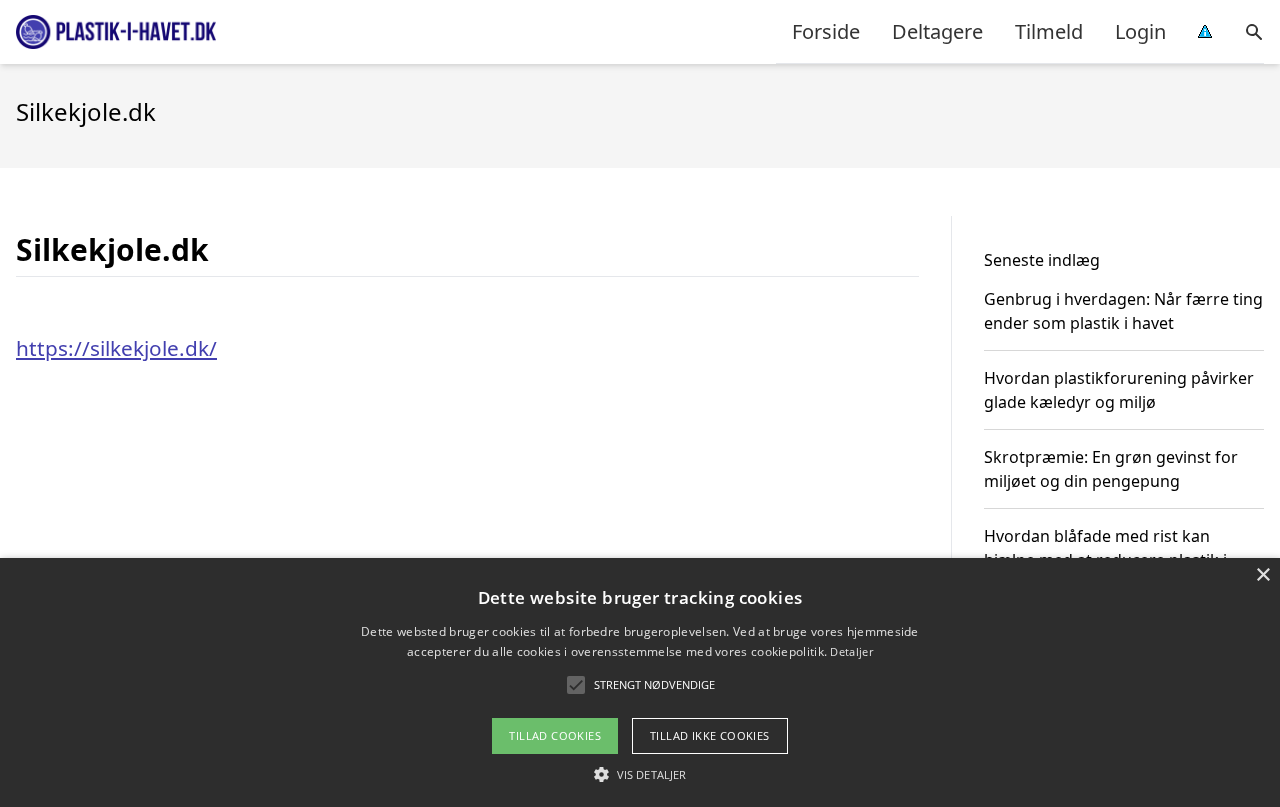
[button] (640, 774)
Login (1140, 31)
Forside (826, 31)
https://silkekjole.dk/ (116, 348)
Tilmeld (1049, 31)
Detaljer (851, 651)
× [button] (1262, 575)
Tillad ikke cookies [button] (710, 735)
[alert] (640, 682)
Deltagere (937, 31)
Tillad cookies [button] (555, 735)
